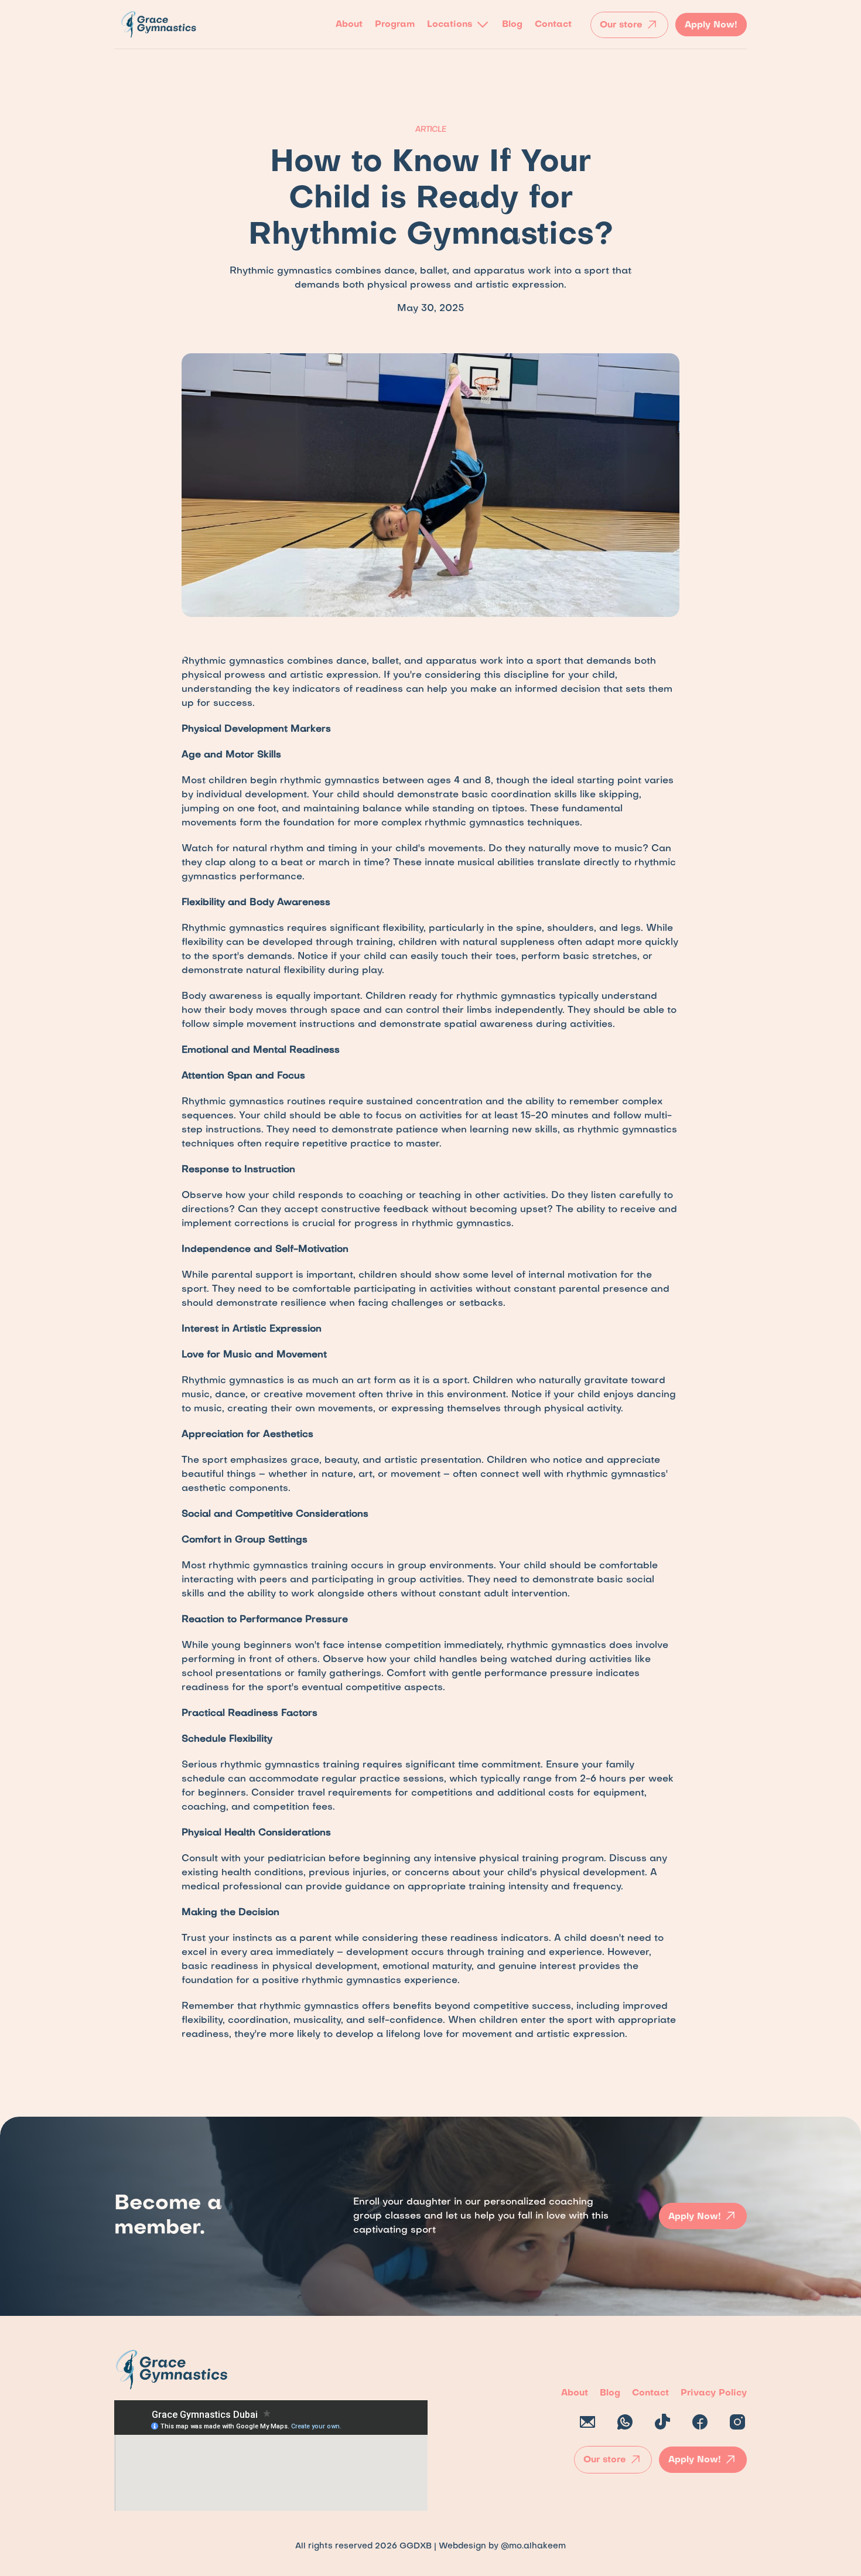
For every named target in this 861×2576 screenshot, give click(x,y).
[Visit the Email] (587, 2423)
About (349, 25)
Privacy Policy (714, 2393)
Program (395, 25)
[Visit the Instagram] (737, 2423)
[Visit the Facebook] (700, 2423)
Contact (553, 25)
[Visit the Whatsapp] (625, 2423)
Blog (512, 25)
